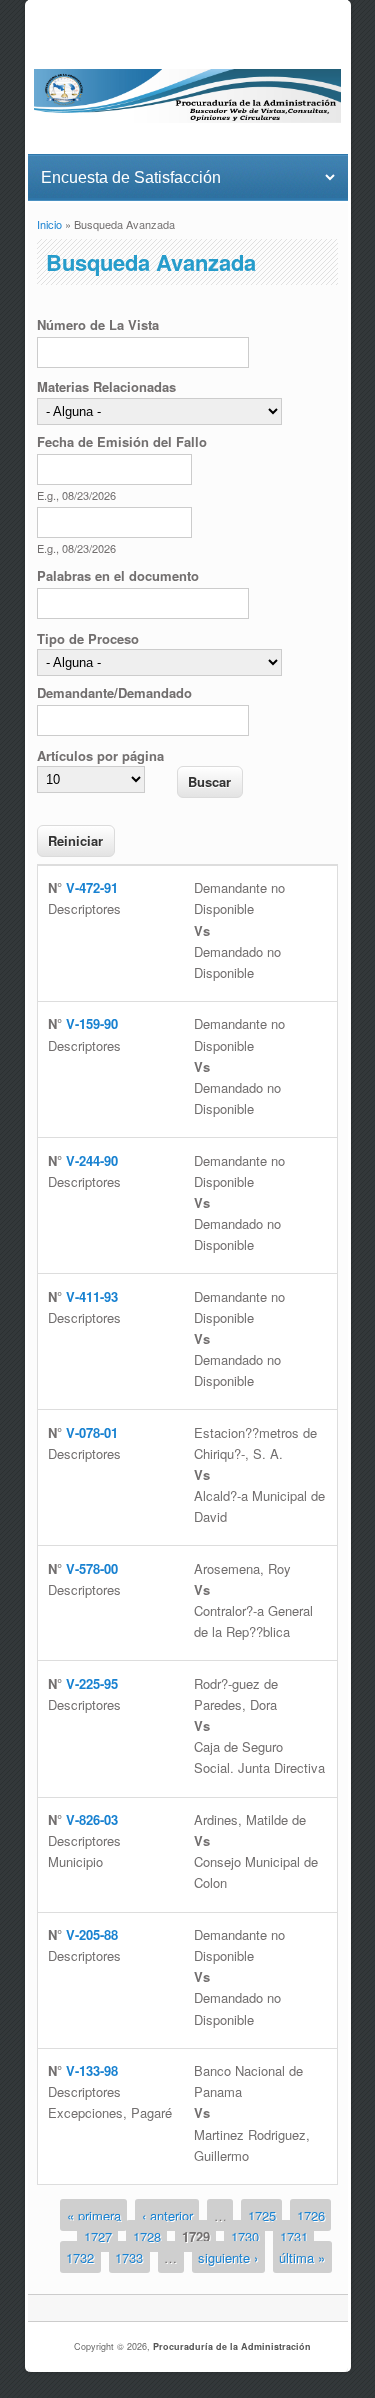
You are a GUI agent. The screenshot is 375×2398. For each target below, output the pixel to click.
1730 (245, 2235)
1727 (98, 2235)
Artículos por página (100, 755)
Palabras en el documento (118, 575)
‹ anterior (167, 2214)
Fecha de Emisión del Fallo (122, 441)
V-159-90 (92, 1023)
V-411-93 (92, 1296)
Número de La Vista (98, 324)
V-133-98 (92, 2070)
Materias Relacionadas (106, 386)
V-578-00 (92, 1568)
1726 (311, 2214)
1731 (294, 2235)
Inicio (49, 224)
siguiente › (228, 2257)
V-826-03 (92, 1819)
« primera (94, 2214)
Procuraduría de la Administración (232, 2346)
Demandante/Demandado (114, 692)
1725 (262, 2214)
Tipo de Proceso (88, 638)
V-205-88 (92, 1934)
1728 (147, 2235)
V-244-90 (92, 1160)
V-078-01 (92, 1432)
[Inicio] (187, 117)
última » (302, 2257)
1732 (80, 2257)
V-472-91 (92, 887)
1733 (129, 2257)
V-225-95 (92, 1683)
